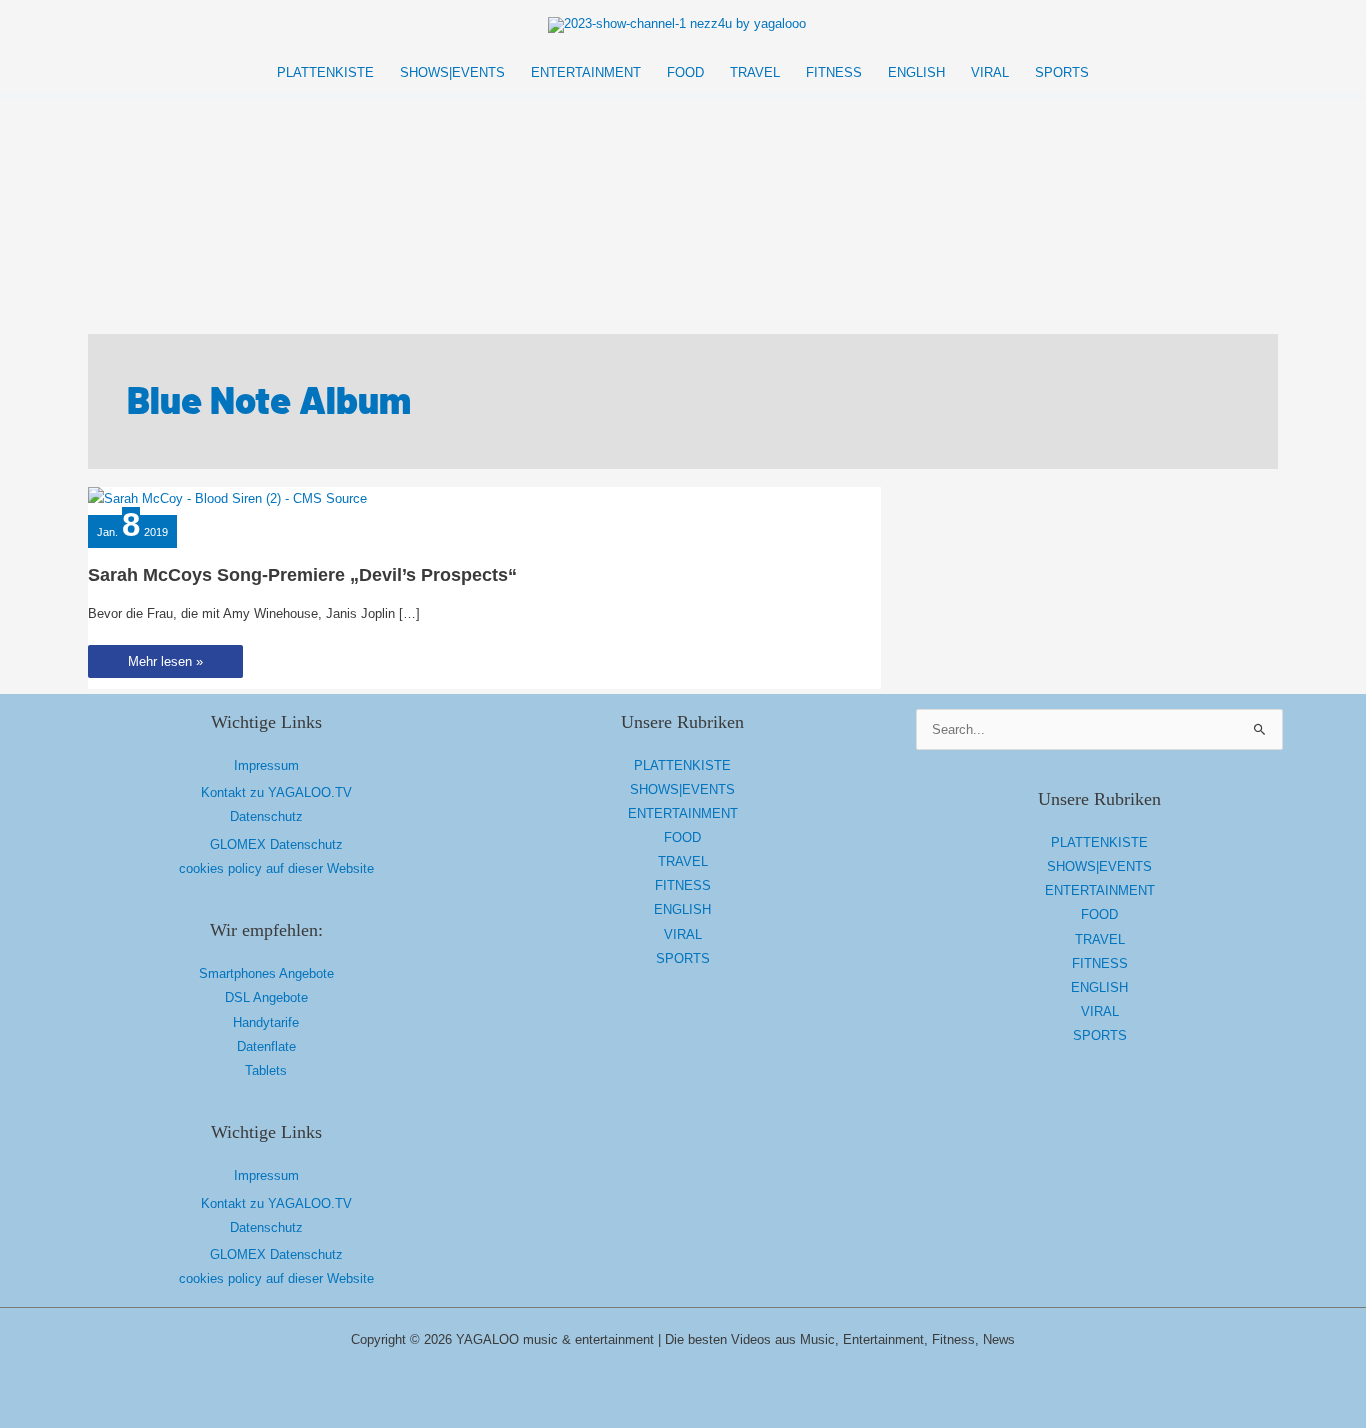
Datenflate (266, 1046)
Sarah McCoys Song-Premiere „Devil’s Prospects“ (302, 575)
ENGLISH (682, 909)
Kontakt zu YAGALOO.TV (276, 792)
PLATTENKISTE (682, 765)
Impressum (266, 765)
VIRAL (683, 934)
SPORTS (683, 958)
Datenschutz (266, 816)
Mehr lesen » (165, 665)
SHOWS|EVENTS (682, 789)
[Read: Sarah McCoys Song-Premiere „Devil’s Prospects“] (227, 498)
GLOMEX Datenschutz (276, 844)
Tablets (266, 1070)
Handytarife (266, 1022)
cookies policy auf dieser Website (276, 868)
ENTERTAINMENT (683, 813)
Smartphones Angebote (266, 973)
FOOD (682, 837)
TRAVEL (683, 861)
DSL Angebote (266, 997)
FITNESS (683, 885)
